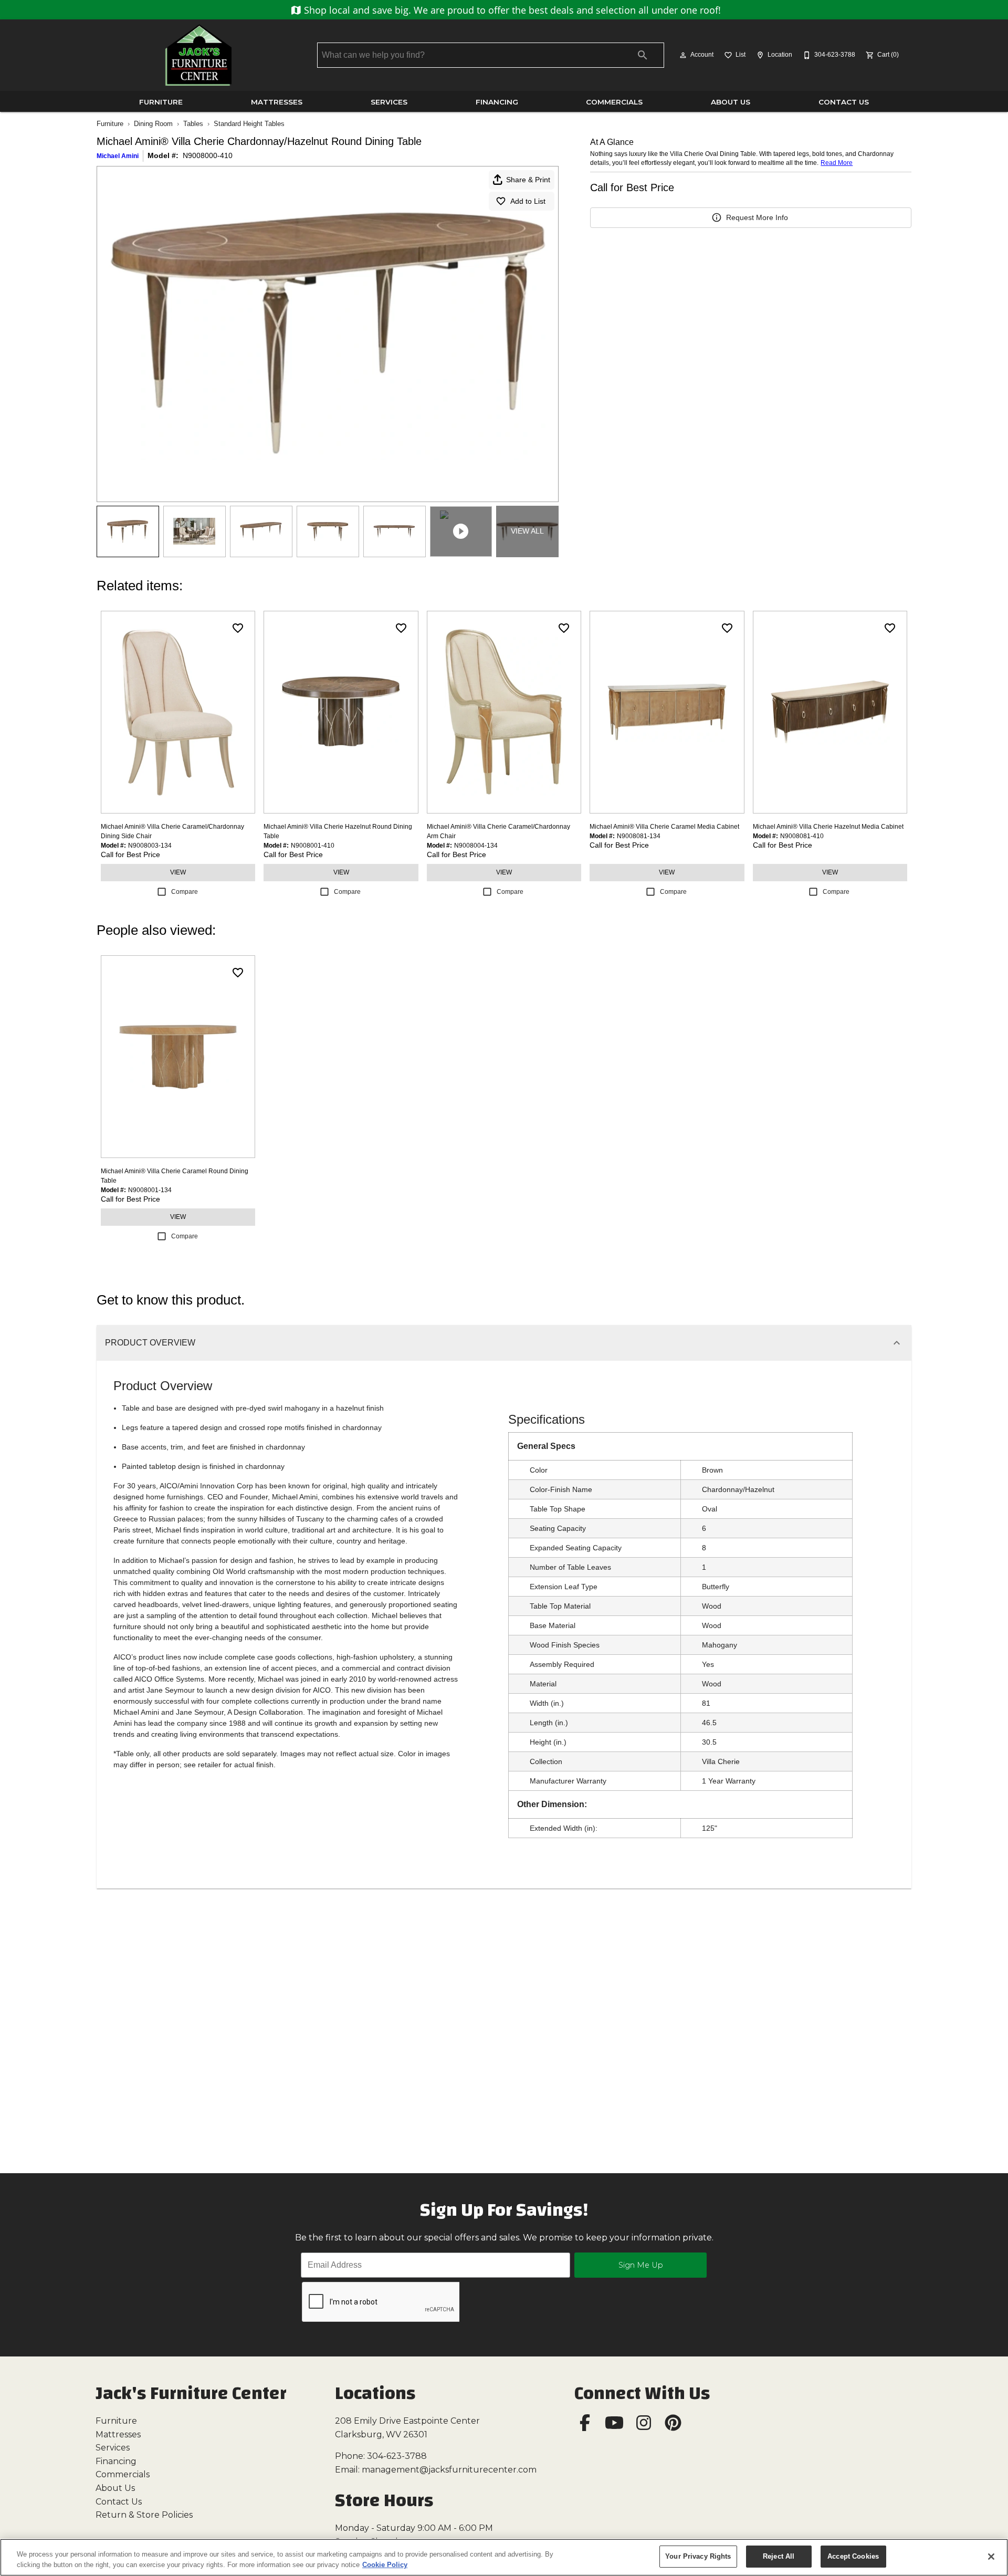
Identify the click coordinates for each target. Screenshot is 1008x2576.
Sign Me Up (641, 2265)
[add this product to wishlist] (238, 628)
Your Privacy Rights (698, 2556)
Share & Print (528, 180)
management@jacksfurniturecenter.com (449, 2470)
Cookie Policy (385, 2565)
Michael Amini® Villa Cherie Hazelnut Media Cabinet (828, 827)
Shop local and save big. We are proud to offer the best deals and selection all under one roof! (511, 10)
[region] (504, 2557)
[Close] (991, 2557)
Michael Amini (118, 156)
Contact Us (844, 102)
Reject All (779, 2556)
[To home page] (198, 55)
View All (527, 531)
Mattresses (277, 102)
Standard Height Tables (249, 124)
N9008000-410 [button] (208, 155)
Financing (497, 102)
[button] (683, 55)
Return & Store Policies (144, 2515)
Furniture (161, 102)
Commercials (614, 102)
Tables (193, 124)
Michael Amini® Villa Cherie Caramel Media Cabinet (664, 827)
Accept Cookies (853, 2556)
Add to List (528, 201)
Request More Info (757, 217)
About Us (731, 102)
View (178, 872)
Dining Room (153, 124)
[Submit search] (643, 55)
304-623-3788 (397, 2456)
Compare (185, 892)
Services (389, 102)
